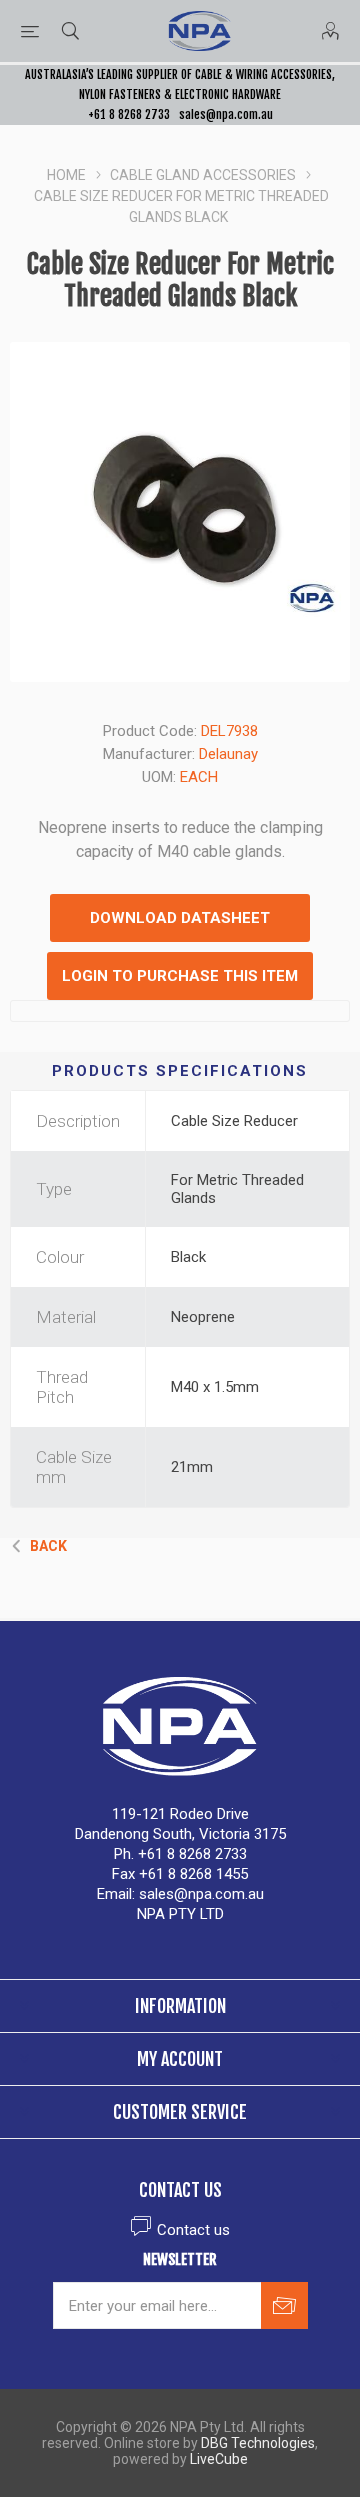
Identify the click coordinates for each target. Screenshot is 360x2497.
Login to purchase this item (180, 976)
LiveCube (219, 2459)
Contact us (193, 2230)
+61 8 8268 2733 (129, 114)
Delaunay (228, 754)
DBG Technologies (258, 2443)
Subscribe (284, 2305)
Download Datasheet (180, 918)
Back (48, 1546)
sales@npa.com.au (226, 114)
